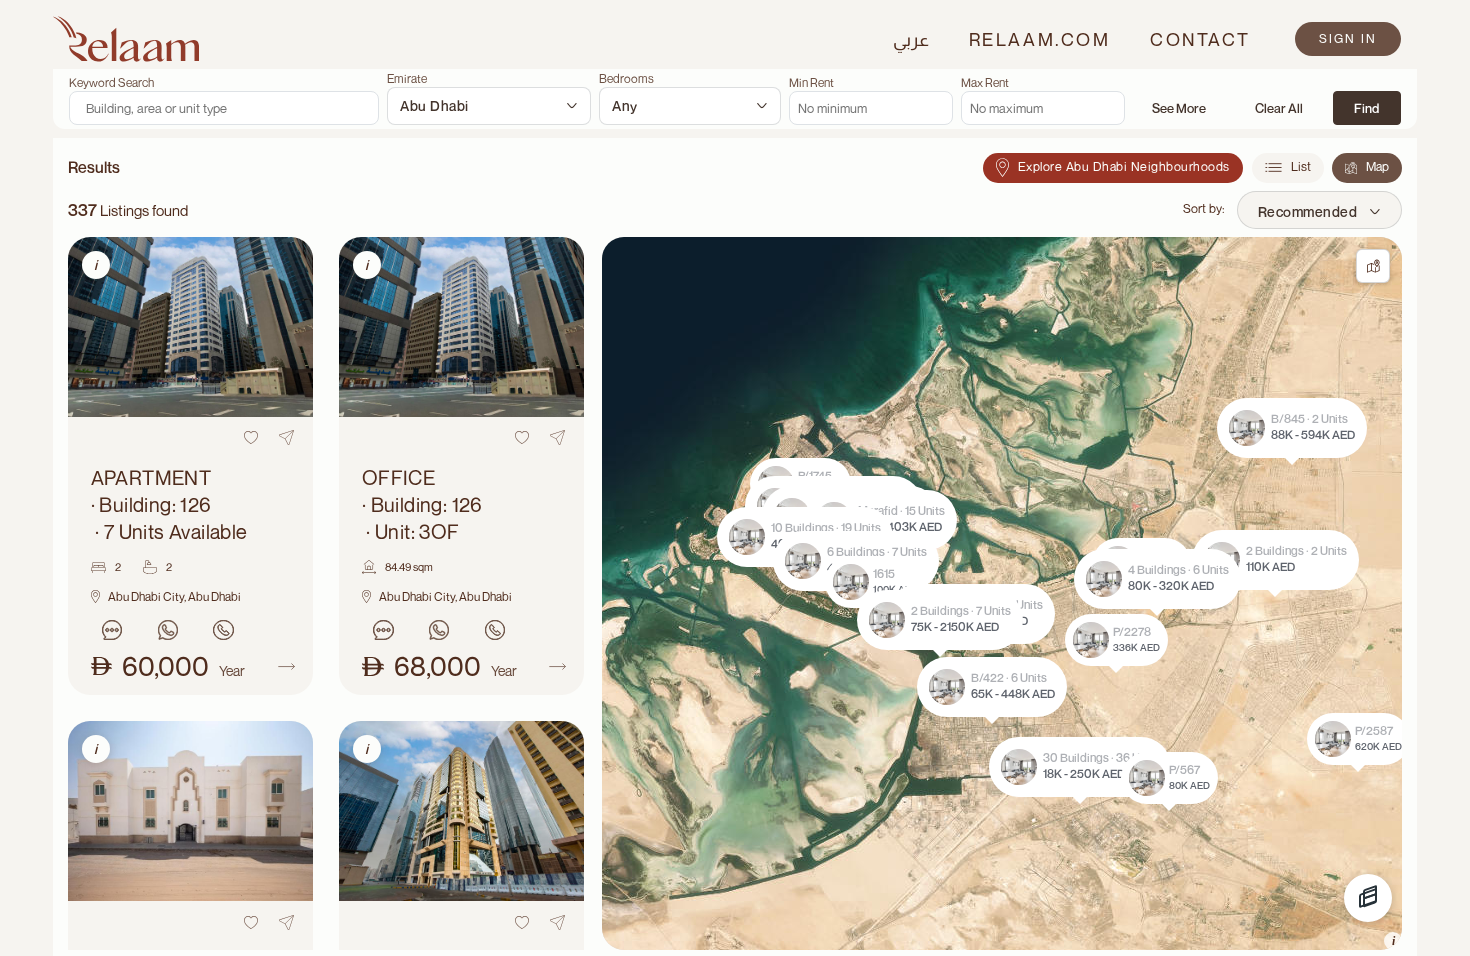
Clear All (1279, 108)
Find (1366, 108)
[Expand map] (1373, 266)
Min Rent (811, 83)
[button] (940, 620)
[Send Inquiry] (113, 630)
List (1301, 166)
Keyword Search (111, 83)
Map (1377, 166)
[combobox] (489, 106)
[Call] (224, 630)
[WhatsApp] (168, 630)
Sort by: (1204, 208)
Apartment (169, 504)
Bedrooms (626, 79)
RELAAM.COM (1039, 39)
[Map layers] (1368, 898)
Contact (1200, 39)
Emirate (407, 79)
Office (422, 504)
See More (1179, 108)
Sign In (1348, 38)
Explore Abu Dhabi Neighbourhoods (1124, 166)
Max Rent (985, 83)
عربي (911, 39)
